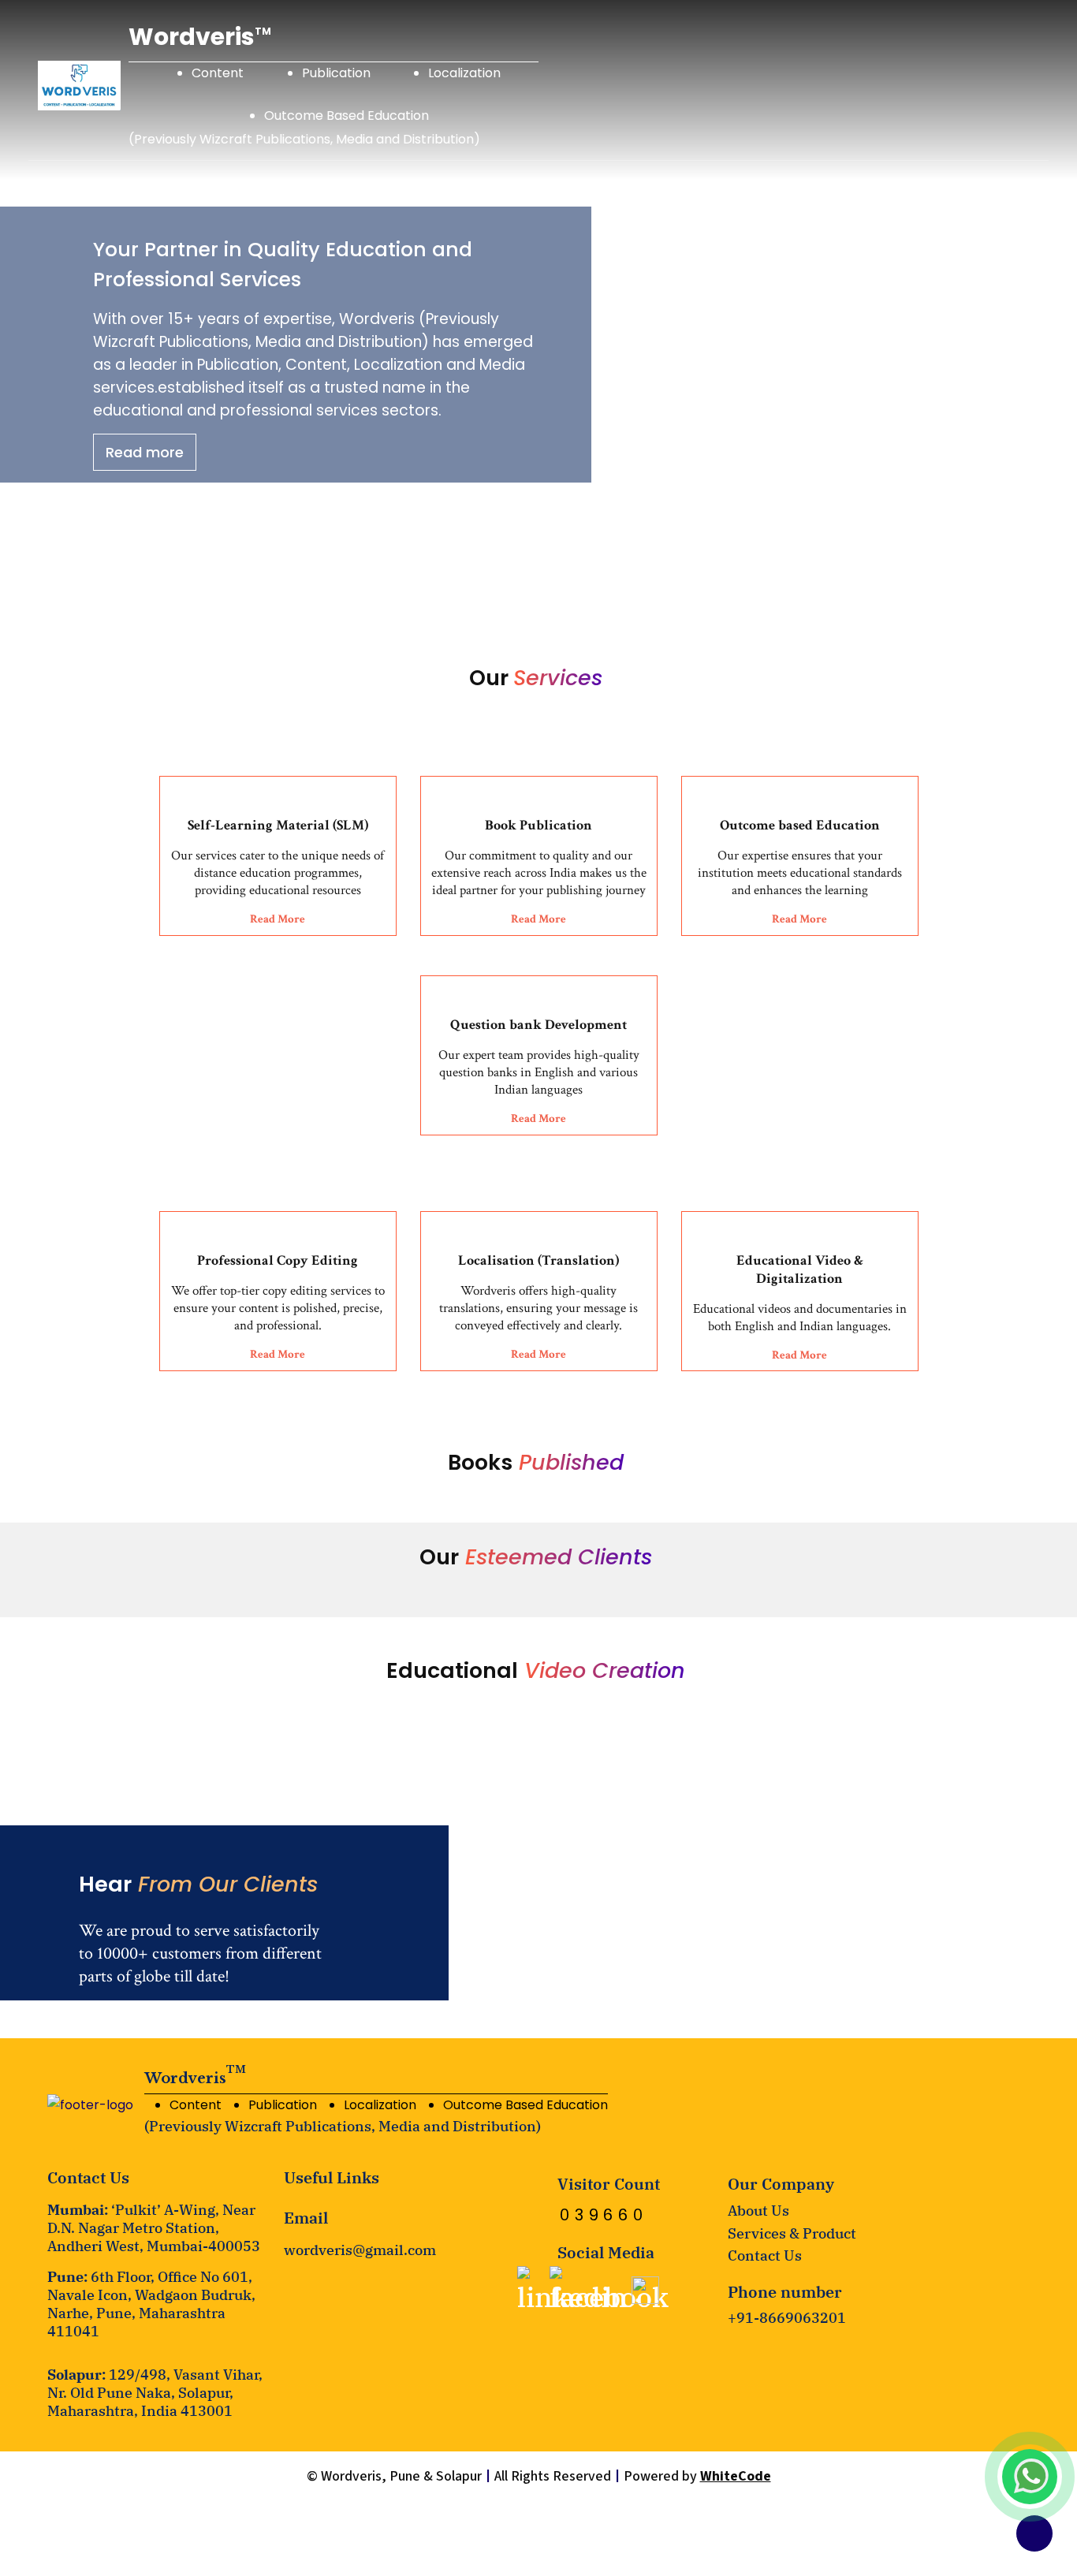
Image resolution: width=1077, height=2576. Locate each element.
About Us (758, 2211)
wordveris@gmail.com (360, 2250)
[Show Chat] (1031, 2476)
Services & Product (792, 2233)
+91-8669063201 (787, 2318)
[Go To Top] (1034, 2533)
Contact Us (765, 2255)
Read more (145, 452)
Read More (278, 919)
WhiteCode (736, 2476)
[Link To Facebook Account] (609, 2291)
